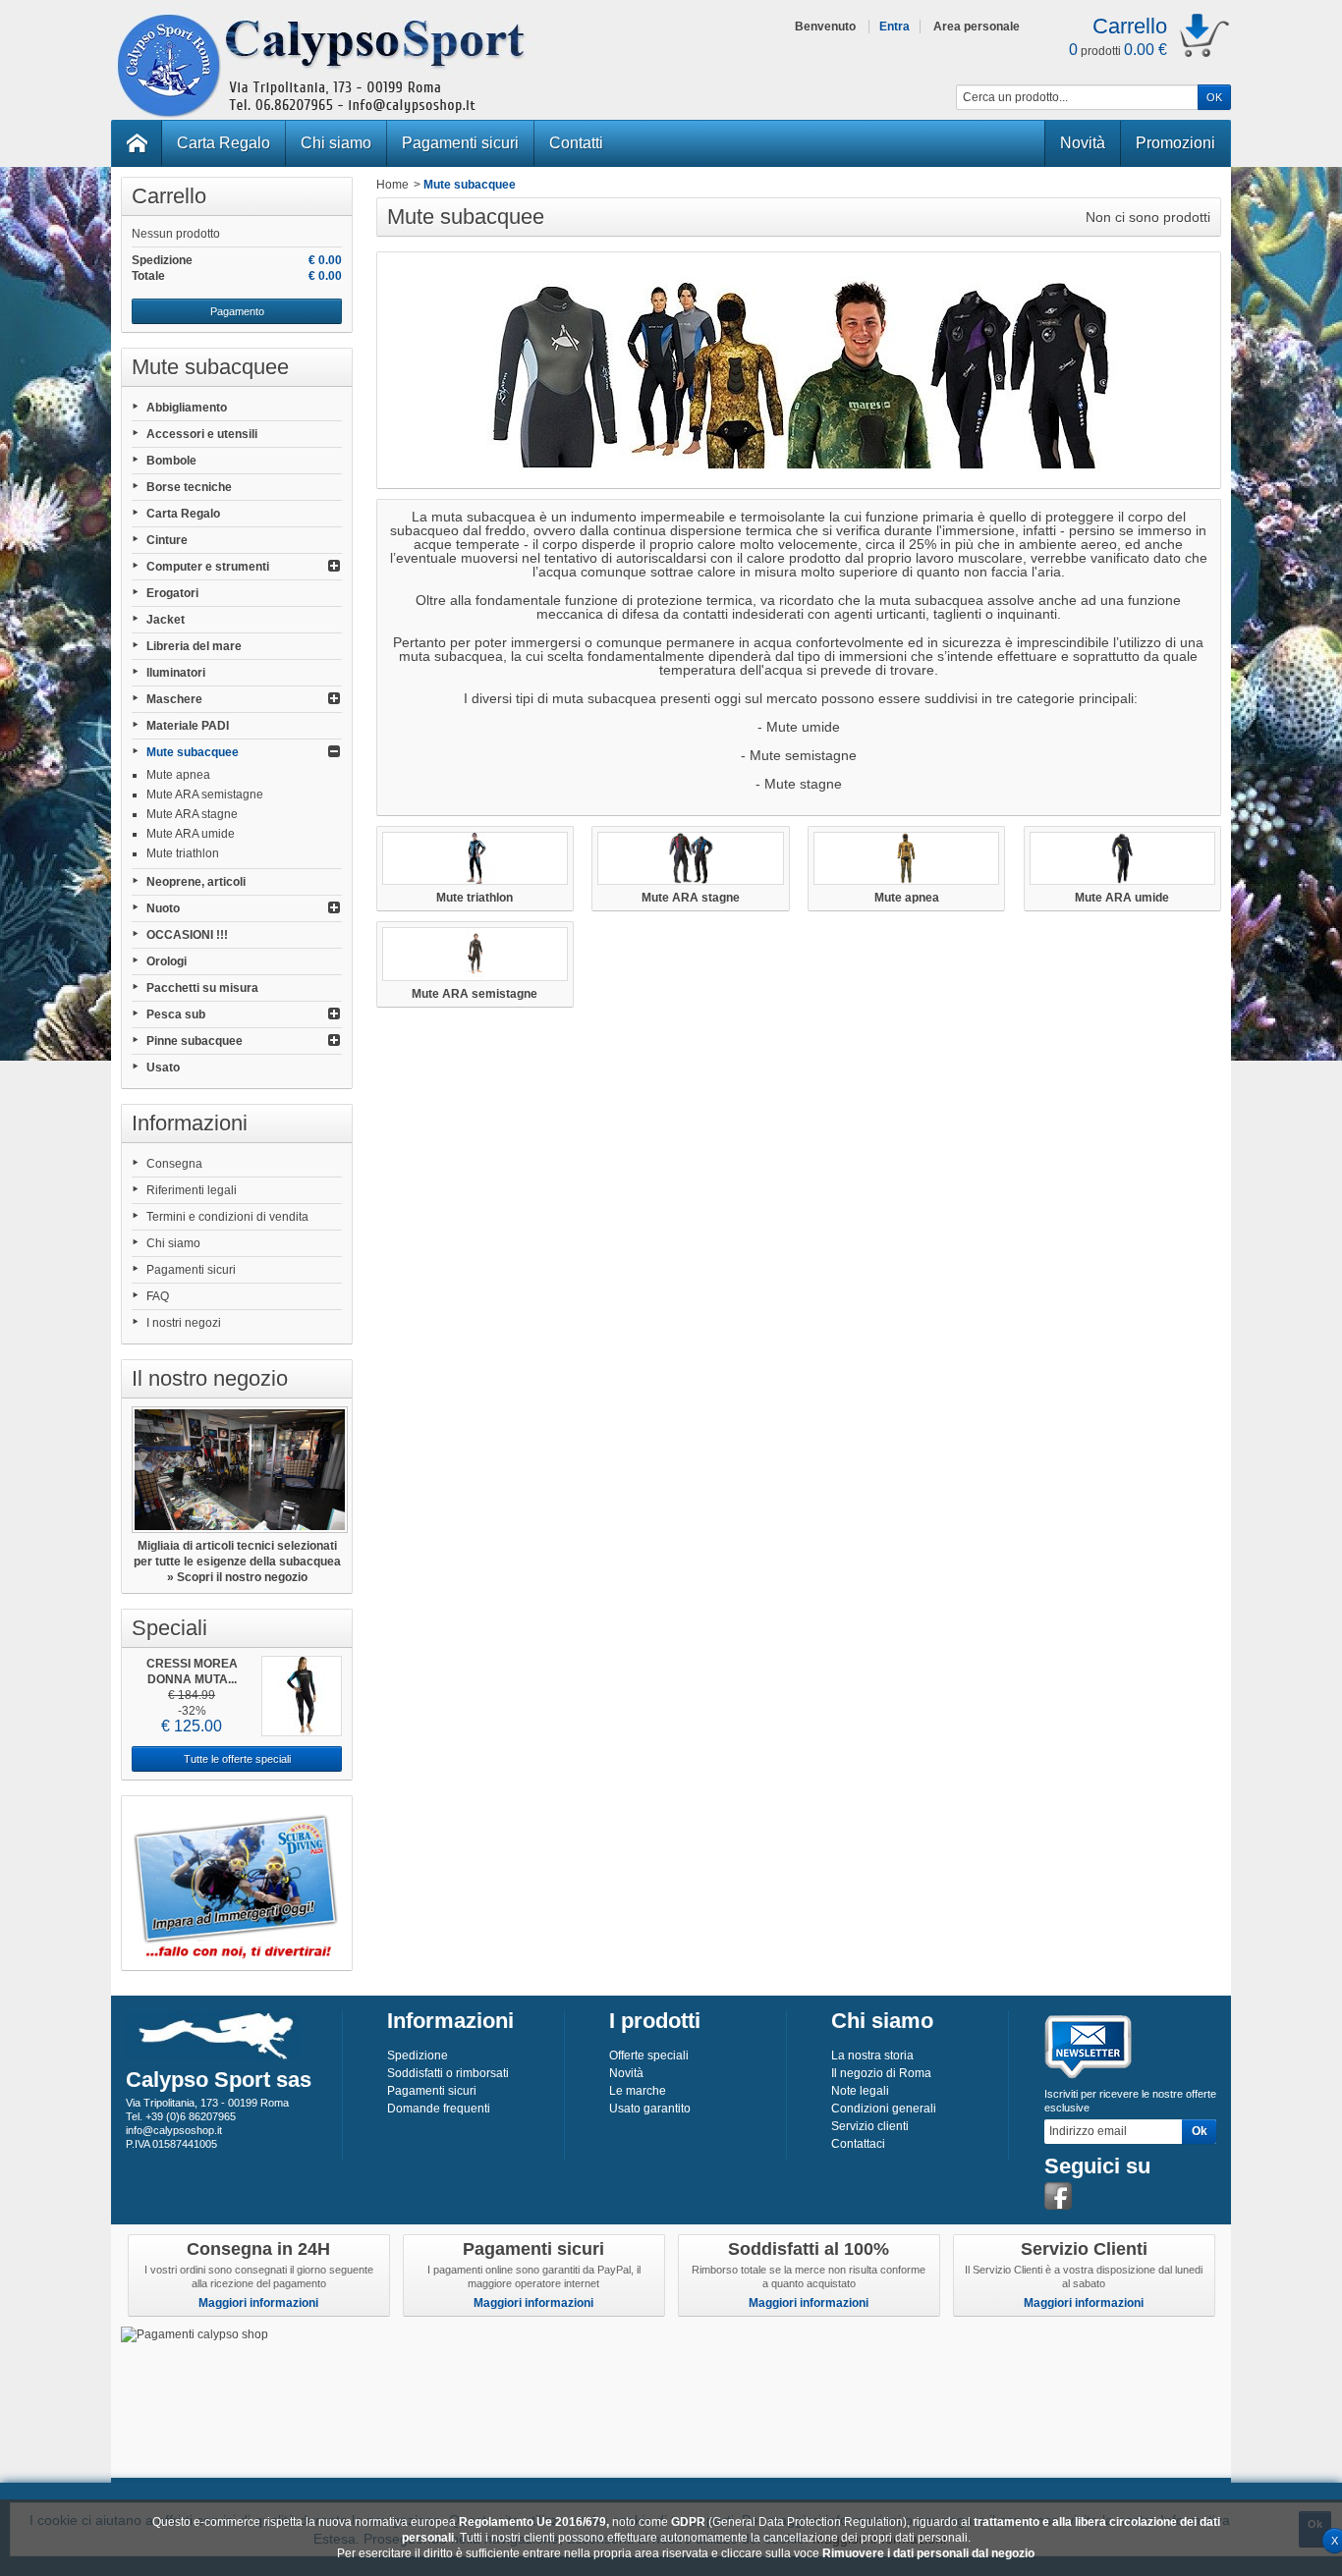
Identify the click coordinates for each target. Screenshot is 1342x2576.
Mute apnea (178, 775)
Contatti (576, 143)
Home (392, 185)
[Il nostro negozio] (237, 1470)
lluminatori (176, 673)
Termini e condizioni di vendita (227, 1217)
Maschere (174, 699)
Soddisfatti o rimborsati (448, 2073)
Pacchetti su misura (202, 988)
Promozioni (1175, 143)
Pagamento (237, 311)
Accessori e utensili (202, 434)
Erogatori (172, 593)
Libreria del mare (194, 646)
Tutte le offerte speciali (237, 1759)
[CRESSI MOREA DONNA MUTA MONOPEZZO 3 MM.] (302, 1696)
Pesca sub (176, 1014)
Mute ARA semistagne (205, 795)
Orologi (167, 961)
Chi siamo (336, 143)
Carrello (169, 196)
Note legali (860, 2091)
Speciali (169, 1628)
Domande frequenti (439, 2109)
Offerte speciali (649, 2055)
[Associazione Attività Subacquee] (237, 1883)
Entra (895, 27)
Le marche (638, 2091)
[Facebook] (1058, 2196)
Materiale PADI (188, 726)
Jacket (166, 620)
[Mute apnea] (906, 858)
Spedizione (418, 2055)
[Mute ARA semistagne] (475, 954)
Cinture (167, 540)
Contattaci (858, 2144)
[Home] (137, 143)
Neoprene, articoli (196, 882)
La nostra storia (872, 2055)
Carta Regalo (224, 143)
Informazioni (190, 1123)
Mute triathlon (183, 853)
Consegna (174, 1164)
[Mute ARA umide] (1122, 858)
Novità (1083, 143)
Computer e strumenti (208, 567)
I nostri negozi (184, 1323)
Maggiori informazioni (258, 2303)
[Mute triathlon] (475, 858)
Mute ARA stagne (192, 814)
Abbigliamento (187, 408)
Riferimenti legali (192, 1190)
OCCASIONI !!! (187, 935)
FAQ (158, 1296)
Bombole (171, 461)
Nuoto (163, 908)
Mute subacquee (193, 752)
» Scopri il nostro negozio (237, 1577)
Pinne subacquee (195, 1041)
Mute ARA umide (191, 834)
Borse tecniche (189, 487)
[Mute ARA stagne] (690, 858)
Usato (163, 1068)
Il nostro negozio (210, 1378)
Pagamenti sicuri (460, 143)
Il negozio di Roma (881, 2073)
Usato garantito (650, 2109)
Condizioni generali (884, 2109)
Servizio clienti (870, 2126)
